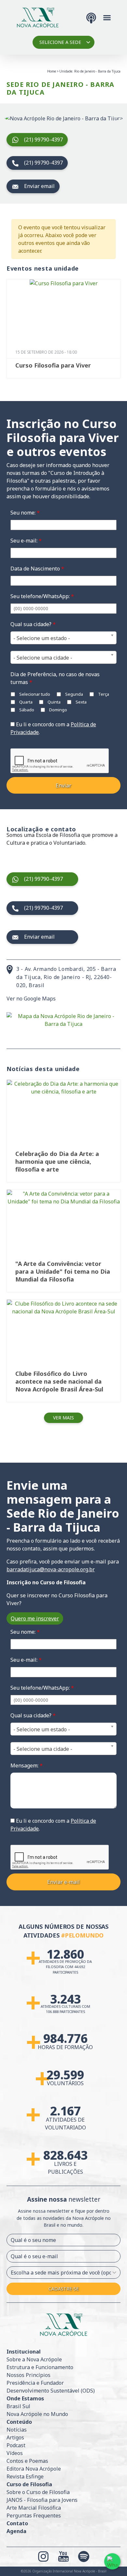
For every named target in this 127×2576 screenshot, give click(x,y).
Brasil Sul (18, 2406)
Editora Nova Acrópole (34, 2469)
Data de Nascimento (37, 569)
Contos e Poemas (27, 2461)
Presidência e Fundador (35, 2383)
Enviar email (39, 186)
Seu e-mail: (26, 541)
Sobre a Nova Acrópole (34, 2359)
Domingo (58, 710)
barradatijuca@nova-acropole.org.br (51, 1569)
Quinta (54, 702)
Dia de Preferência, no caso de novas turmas (55, 678)
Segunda (74, 694)
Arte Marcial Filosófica (34, 2508)
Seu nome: (25, 513)
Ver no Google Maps (31, 999)
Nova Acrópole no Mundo (37, 2414)
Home (52, 71)
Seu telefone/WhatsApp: (42, 596)
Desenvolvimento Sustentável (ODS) (51, 2391)
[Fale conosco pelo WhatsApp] (112, 2561)
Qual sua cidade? (33, 624)
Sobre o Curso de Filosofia (38, 2492)
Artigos (15, 2437)
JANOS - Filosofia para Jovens (42, 2500)
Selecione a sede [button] (60, 42)
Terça (103, 694)
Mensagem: (27, 1765)
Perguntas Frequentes (34, 2516)
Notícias (17, 2430)
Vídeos (15, 2453)
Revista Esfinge (25, 2476)
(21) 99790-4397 (43, 140)
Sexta (81, 702)
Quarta (25, 702)
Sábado (26, 710)
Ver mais (63, 1418)
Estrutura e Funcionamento (40, 2367)
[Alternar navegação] (107, 17)
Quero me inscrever (35, 1618)
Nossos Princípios (28, 2375)
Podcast (16, 2445)
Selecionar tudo (34, 694)
